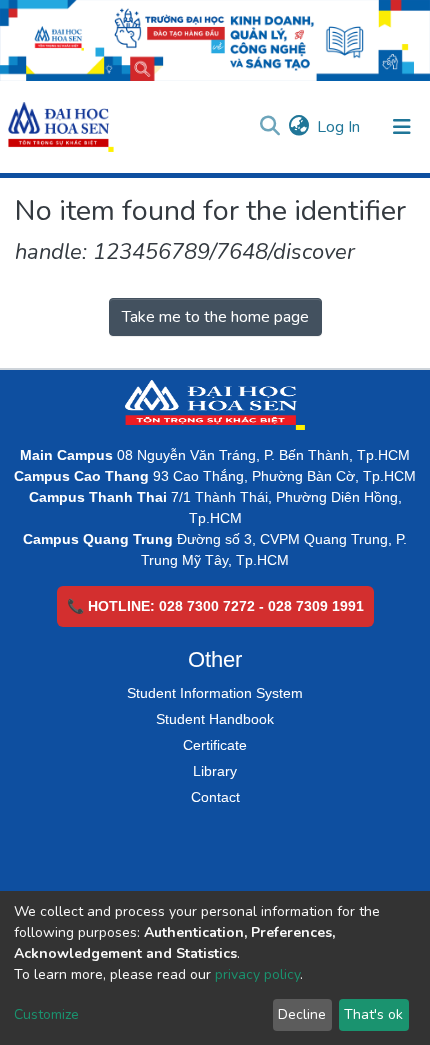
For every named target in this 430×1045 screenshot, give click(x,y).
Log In (339, 127)
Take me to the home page (215, 317)
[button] (298, 127)
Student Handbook (215, 719)
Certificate (215, 745)
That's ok (373, 1014)
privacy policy (257, 974)
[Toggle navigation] (402, 127)
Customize (46, 1014)
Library (215, 771)
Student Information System (215, 693)
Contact (215, 797)
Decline (302, 1014)
